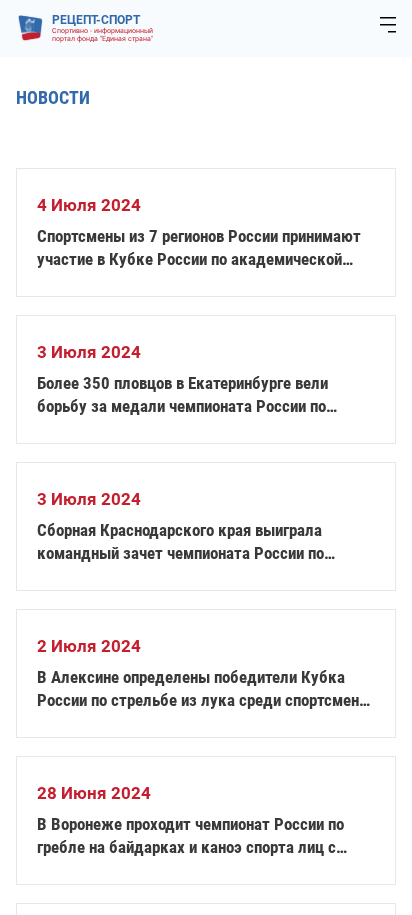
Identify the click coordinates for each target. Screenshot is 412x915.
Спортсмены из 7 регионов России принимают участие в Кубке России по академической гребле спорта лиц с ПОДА (199, 248)
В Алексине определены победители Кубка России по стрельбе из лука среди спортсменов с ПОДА (206, 689)
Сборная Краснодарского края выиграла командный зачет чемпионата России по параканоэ (180, 542)
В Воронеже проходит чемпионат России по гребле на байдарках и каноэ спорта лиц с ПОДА (190, 836)
